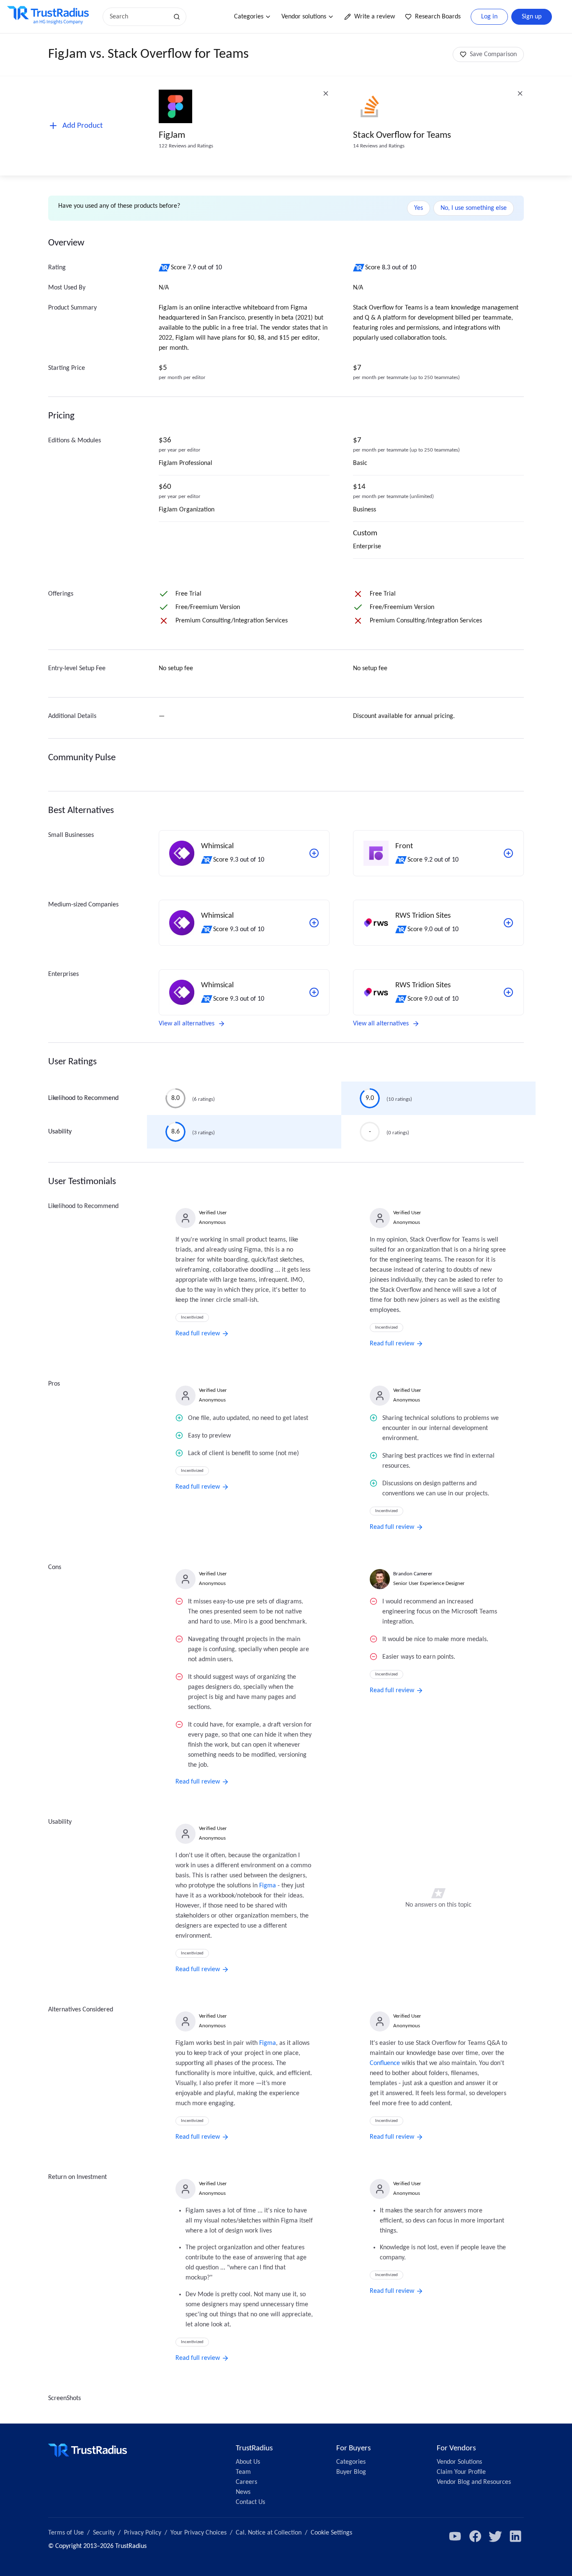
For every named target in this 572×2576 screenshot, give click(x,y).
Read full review (198, 1334)
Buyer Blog (351, 2472)
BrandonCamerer (413, 1574)
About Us (248, 2462)
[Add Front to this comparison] (508, 853)
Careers (246, 2482)
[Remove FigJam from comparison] (326, 93)
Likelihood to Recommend (83, 1098)
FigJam (172, 136)
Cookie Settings (331, 2533)
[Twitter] (495, 2536)
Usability (60, 1132)
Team (243, 2472)
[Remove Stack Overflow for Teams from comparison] (520, 93)
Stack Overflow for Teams (402, 136)
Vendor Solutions (459, 2462)
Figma (268, 1886)
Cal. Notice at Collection (269, 2533)
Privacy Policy (143, 2533)
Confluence (385, 2063)
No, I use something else (474, 208)
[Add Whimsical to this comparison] (314, 853)
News (243, 2492)
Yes (419, 208)
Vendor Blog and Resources (474, 2482)
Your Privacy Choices (198, 2533)
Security (104, 2533)
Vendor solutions (304, 17)
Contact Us (250, 2502)
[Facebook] (475, 2536)
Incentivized (192, 1318)
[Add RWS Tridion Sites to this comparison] (508, 923)
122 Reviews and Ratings (186, 146)
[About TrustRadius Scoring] (165, 268)
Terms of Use (66, 2533)
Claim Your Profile (461, 2472)
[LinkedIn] (515, 2536)
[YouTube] (455, 2536)
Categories (249, 17)
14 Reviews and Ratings (379, 146)
